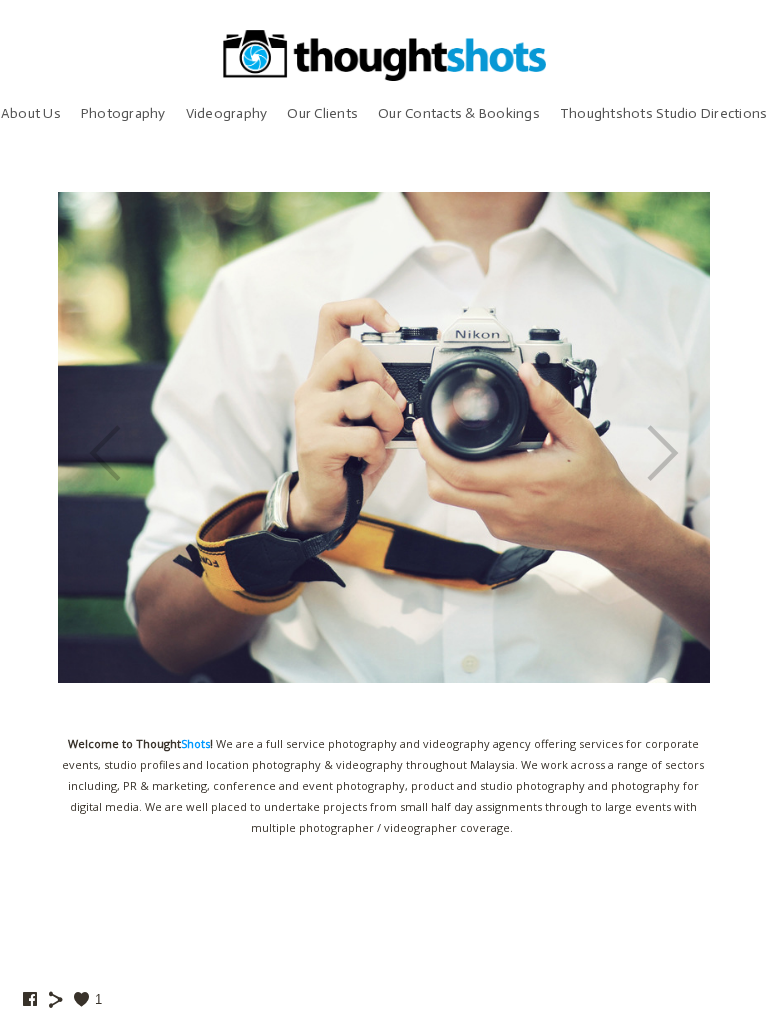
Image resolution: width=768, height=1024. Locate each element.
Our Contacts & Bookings (459, 113)
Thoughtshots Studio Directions (664, 113)
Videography (227, 113)
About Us (31, 113)
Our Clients (322, 113)
